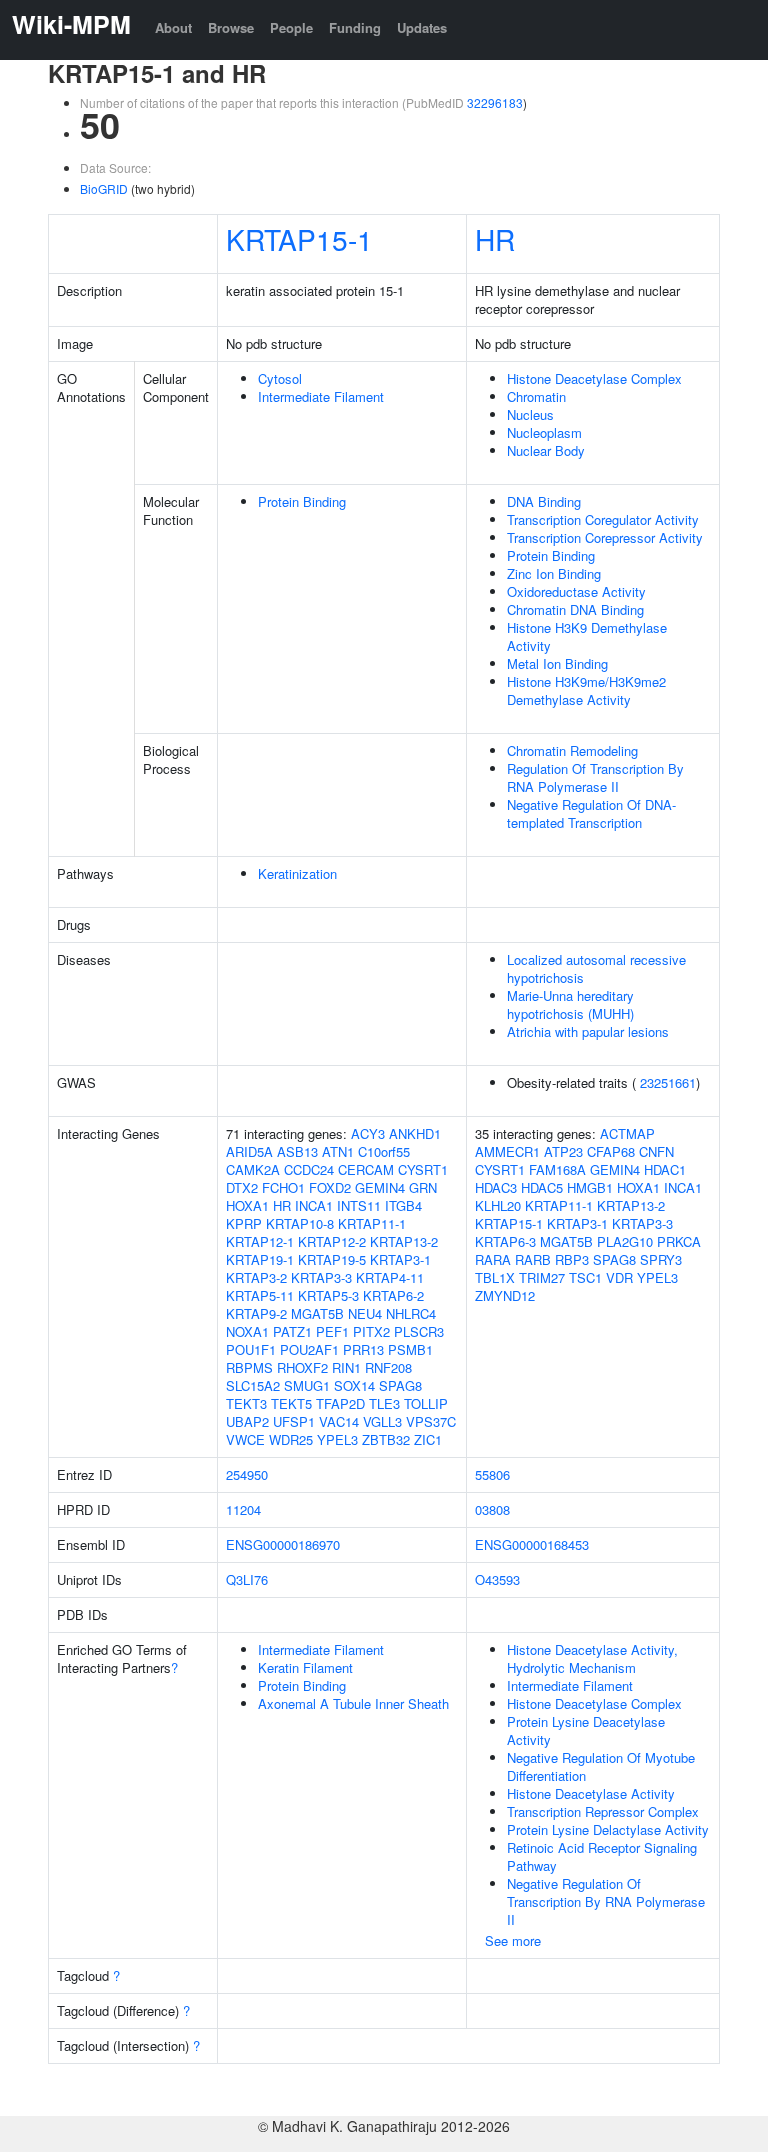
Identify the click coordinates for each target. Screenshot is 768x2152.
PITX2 (371, 1331)
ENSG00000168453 (532, 1544)
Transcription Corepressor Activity (605, 537)
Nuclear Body (546, 450)
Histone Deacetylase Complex (594, 378)
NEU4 (365, 1313)
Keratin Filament (305, 1667)
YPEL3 (337, 1439)
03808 (492, 1509)
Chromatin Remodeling (572, 750)
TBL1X (495, 1277)
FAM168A (557, 1169)
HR (495, 239)
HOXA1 (247, 1205)
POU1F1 (251, 1349)
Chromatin (536, 396)
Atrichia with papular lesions (588, 1031)
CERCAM (366, 1169)
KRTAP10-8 (300, 1223)
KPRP (244, 1223)
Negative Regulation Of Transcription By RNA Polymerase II (606, 1901)
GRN (423, 1187)
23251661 (668, 1082)
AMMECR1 (507, 1151)
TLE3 (384, 1403)
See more (513, 1940)
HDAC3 (496, 1187)
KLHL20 (498, 1205)
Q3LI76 (247, 1579)
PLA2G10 (625, 1241)
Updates (422, 27)
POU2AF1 (309, 1349)
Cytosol (280, 378)
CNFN (656, 1151)
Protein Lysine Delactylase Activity (608, 1829)
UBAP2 (247, 1421)
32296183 (495, 102)
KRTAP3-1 (400, 1259)
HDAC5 (542, 1187)
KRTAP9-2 (256, 1313)
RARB (533, 1259)
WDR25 (291, 1439)
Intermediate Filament (321, 396)
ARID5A (249, 1151)
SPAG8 (400, 1385)
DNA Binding (544, 501)
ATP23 (563, 1151)
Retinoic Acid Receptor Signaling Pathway (602, 1856)
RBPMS (249, 1367)
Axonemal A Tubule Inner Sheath (353, 1703)
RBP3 (572, 1259)
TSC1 (585, 1277)
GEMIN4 (380, 1187)
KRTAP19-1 (260, 1259)
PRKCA (679, 1241)
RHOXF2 (302, 1367)
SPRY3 (661, 1259)
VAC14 (339, 1421)
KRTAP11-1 (372, 1223)
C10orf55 (384, 1151)
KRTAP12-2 (332, 1241)
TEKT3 (246, 1403)
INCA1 (314, 1205)
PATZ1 (292, 1331)
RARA (493, 1259)
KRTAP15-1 (299, 239)
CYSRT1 (423, 1169)
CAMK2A (253, 1169)
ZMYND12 (505, 1295)
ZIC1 (428, 1439)
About (173, 27)
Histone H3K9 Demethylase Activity (587, 636)
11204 (243, 1509)
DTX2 (242, 1187)
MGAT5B (317, 1313)
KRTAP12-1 (260, 1241)
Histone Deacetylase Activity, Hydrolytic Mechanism (592, 1658)
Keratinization (297, 873)
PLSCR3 (419, 1331)
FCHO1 (283, 1187)
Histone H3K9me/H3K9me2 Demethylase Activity (586, 690)
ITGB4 (403, 1205)
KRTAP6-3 (505, 1241)
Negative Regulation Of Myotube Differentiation (601, 1766)
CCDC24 (309, 1169)
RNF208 (388, 1367)
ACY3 (368, 1133)
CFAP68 (611, 1151)
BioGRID (104, 188)
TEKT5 (291, 1403)
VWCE (245, 1439)
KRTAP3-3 (321, 1277)
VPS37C (431, 1421)
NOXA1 (247, 1331)
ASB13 (297, 1151)
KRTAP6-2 (393, 1295)
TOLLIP (426, 1403)
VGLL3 (382, 1421)
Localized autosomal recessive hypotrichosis (596, 968)
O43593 (497, 1579)
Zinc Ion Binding (554, 573)
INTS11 (359, 1205)
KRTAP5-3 (328, 1295)
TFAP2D (340, 1403)
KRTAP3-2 (256, 1277)
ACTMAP (627, 1133)
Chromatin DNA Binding (575, 609)
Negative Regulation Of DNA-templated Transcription (591, 813)
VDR (619, 1277)
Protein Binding (302, 501)
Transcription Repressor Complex (603, 1811)
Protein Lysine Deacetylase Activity (586, 1730)
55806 (492, 1474)
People (291, 27)
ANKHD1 (415, 1133)
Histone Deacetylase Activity (591, 1793)
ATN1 (338, 1151)
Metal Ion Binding (557, 663)
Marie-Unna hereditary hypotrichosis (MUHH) (570, 1004)
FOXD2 (330, 1187)
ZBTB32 (386, 1439)
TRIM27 (542, 1277)
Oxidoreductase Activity (576, 591)
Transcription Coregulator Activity (603, 519)
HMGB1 (590, 1187)
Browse (231, 27)
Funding (355, 27)
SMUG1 (307, 1385)
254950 (247, 1474)
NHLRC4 (411, 1313)
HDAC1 (665, 1169)
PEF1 (332, 1331)
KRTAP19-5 (332, 1259)
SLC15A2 (253, 1385)
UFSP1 (294, 1421)
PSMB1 (410, 1349)
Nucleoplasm (544, 432)
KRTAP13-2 (404, 1241)
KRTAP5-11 (260, 1295)
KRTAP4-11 (390, 1277)
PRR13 (363, 1349)
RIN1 (346, 1367)
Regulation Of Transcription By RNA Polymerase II (595, 777)
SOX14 (354, 1385)
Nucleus (530, 414)
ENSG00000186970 (283, 1544)
